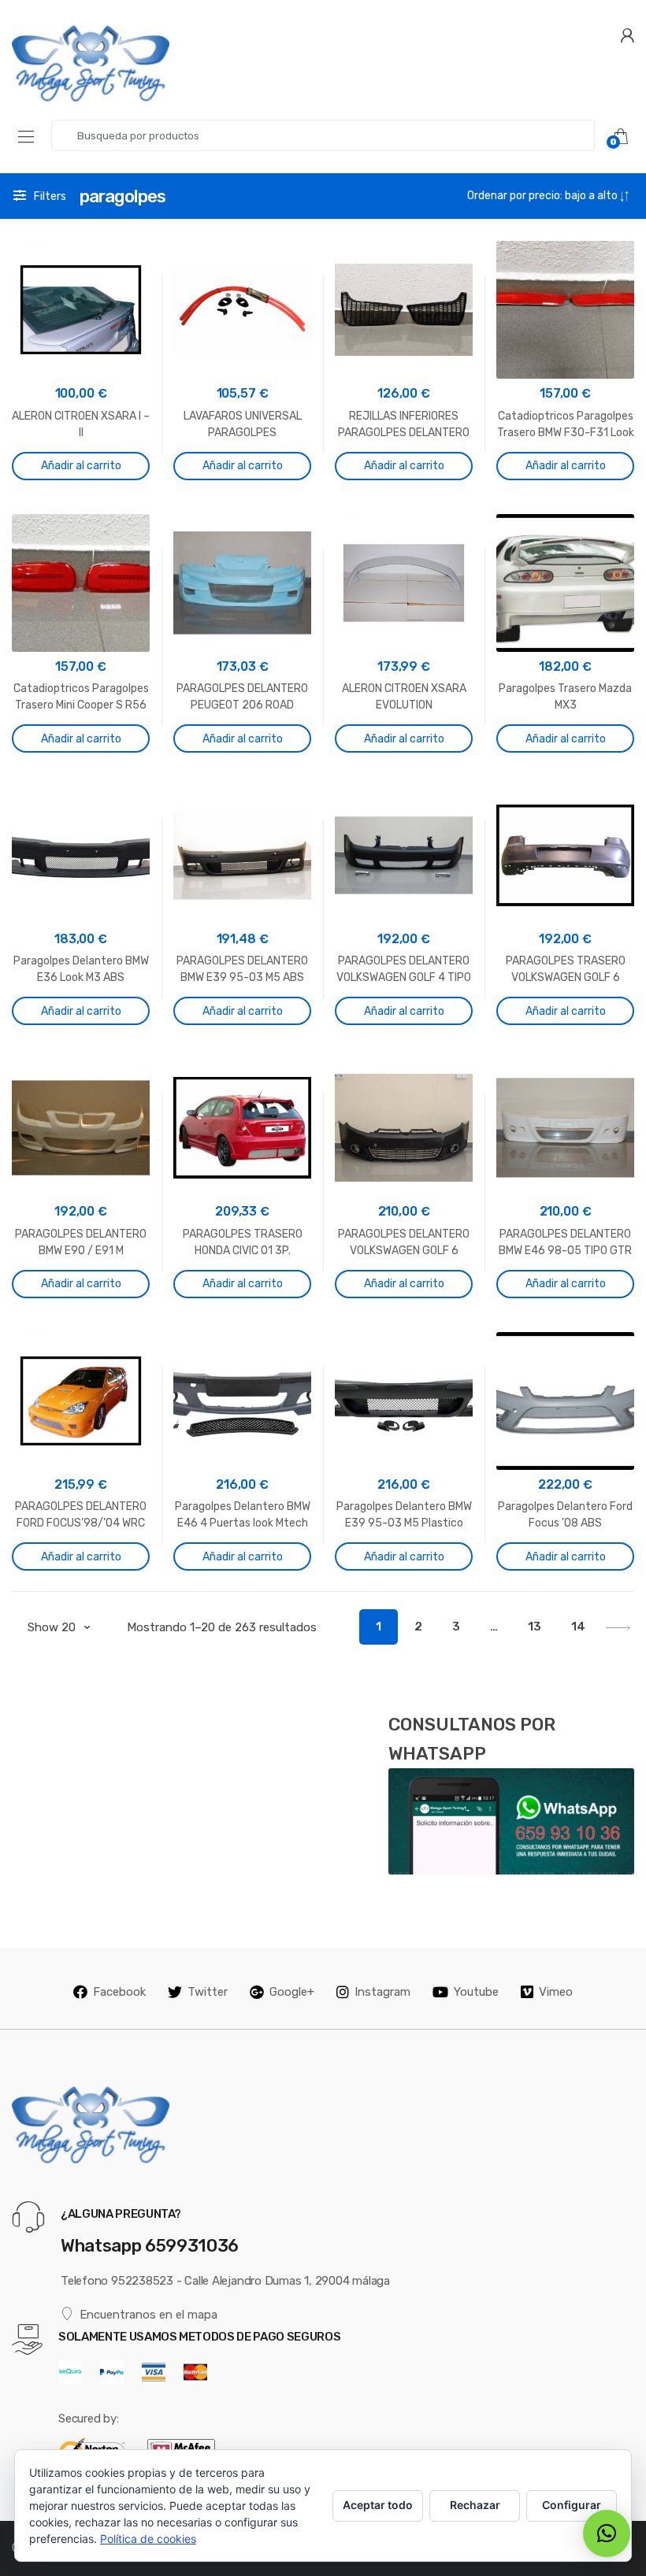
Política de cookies (148, 2539)
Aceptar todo (378, 2505)
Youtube (476, 1992)
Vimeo (556, 1992)
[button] (607, 2533)
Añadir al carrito (81, 466)
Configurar (572, 2505)
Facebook (119, 1992)
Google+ (292, 1992)
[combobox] (323, 135)
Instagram (382, 1992)
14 (578, 1627)
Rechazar (475, 2505)
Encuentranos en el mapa (149, 2315)
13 (535, 1627)
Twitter (208, 1992)
